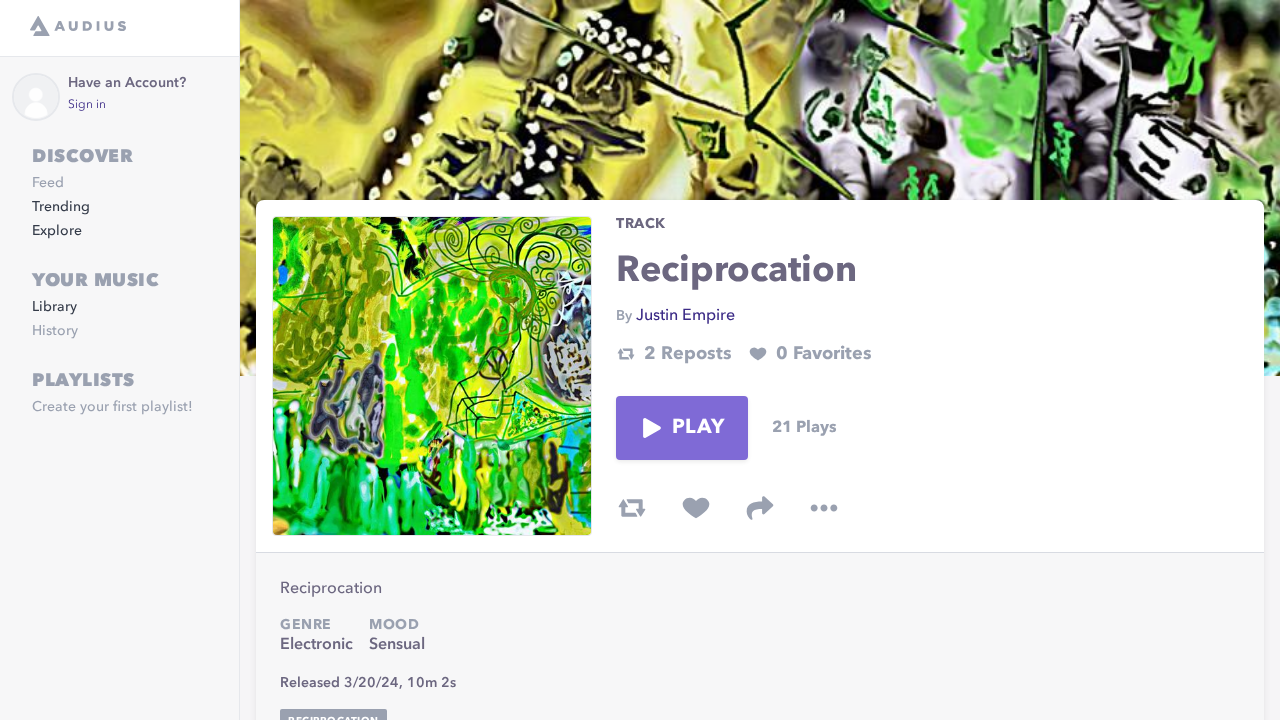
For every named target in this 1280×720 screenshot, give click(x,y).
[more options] (824, 508)
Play (698, 428)
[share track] (760, 508)
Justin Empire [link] (685, 316)
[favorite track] (696, 508)
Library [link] (54, 307)
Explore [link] (57, 231)
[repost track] (632, 508)
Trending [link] (61, 207)
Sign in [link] (87, 105)
